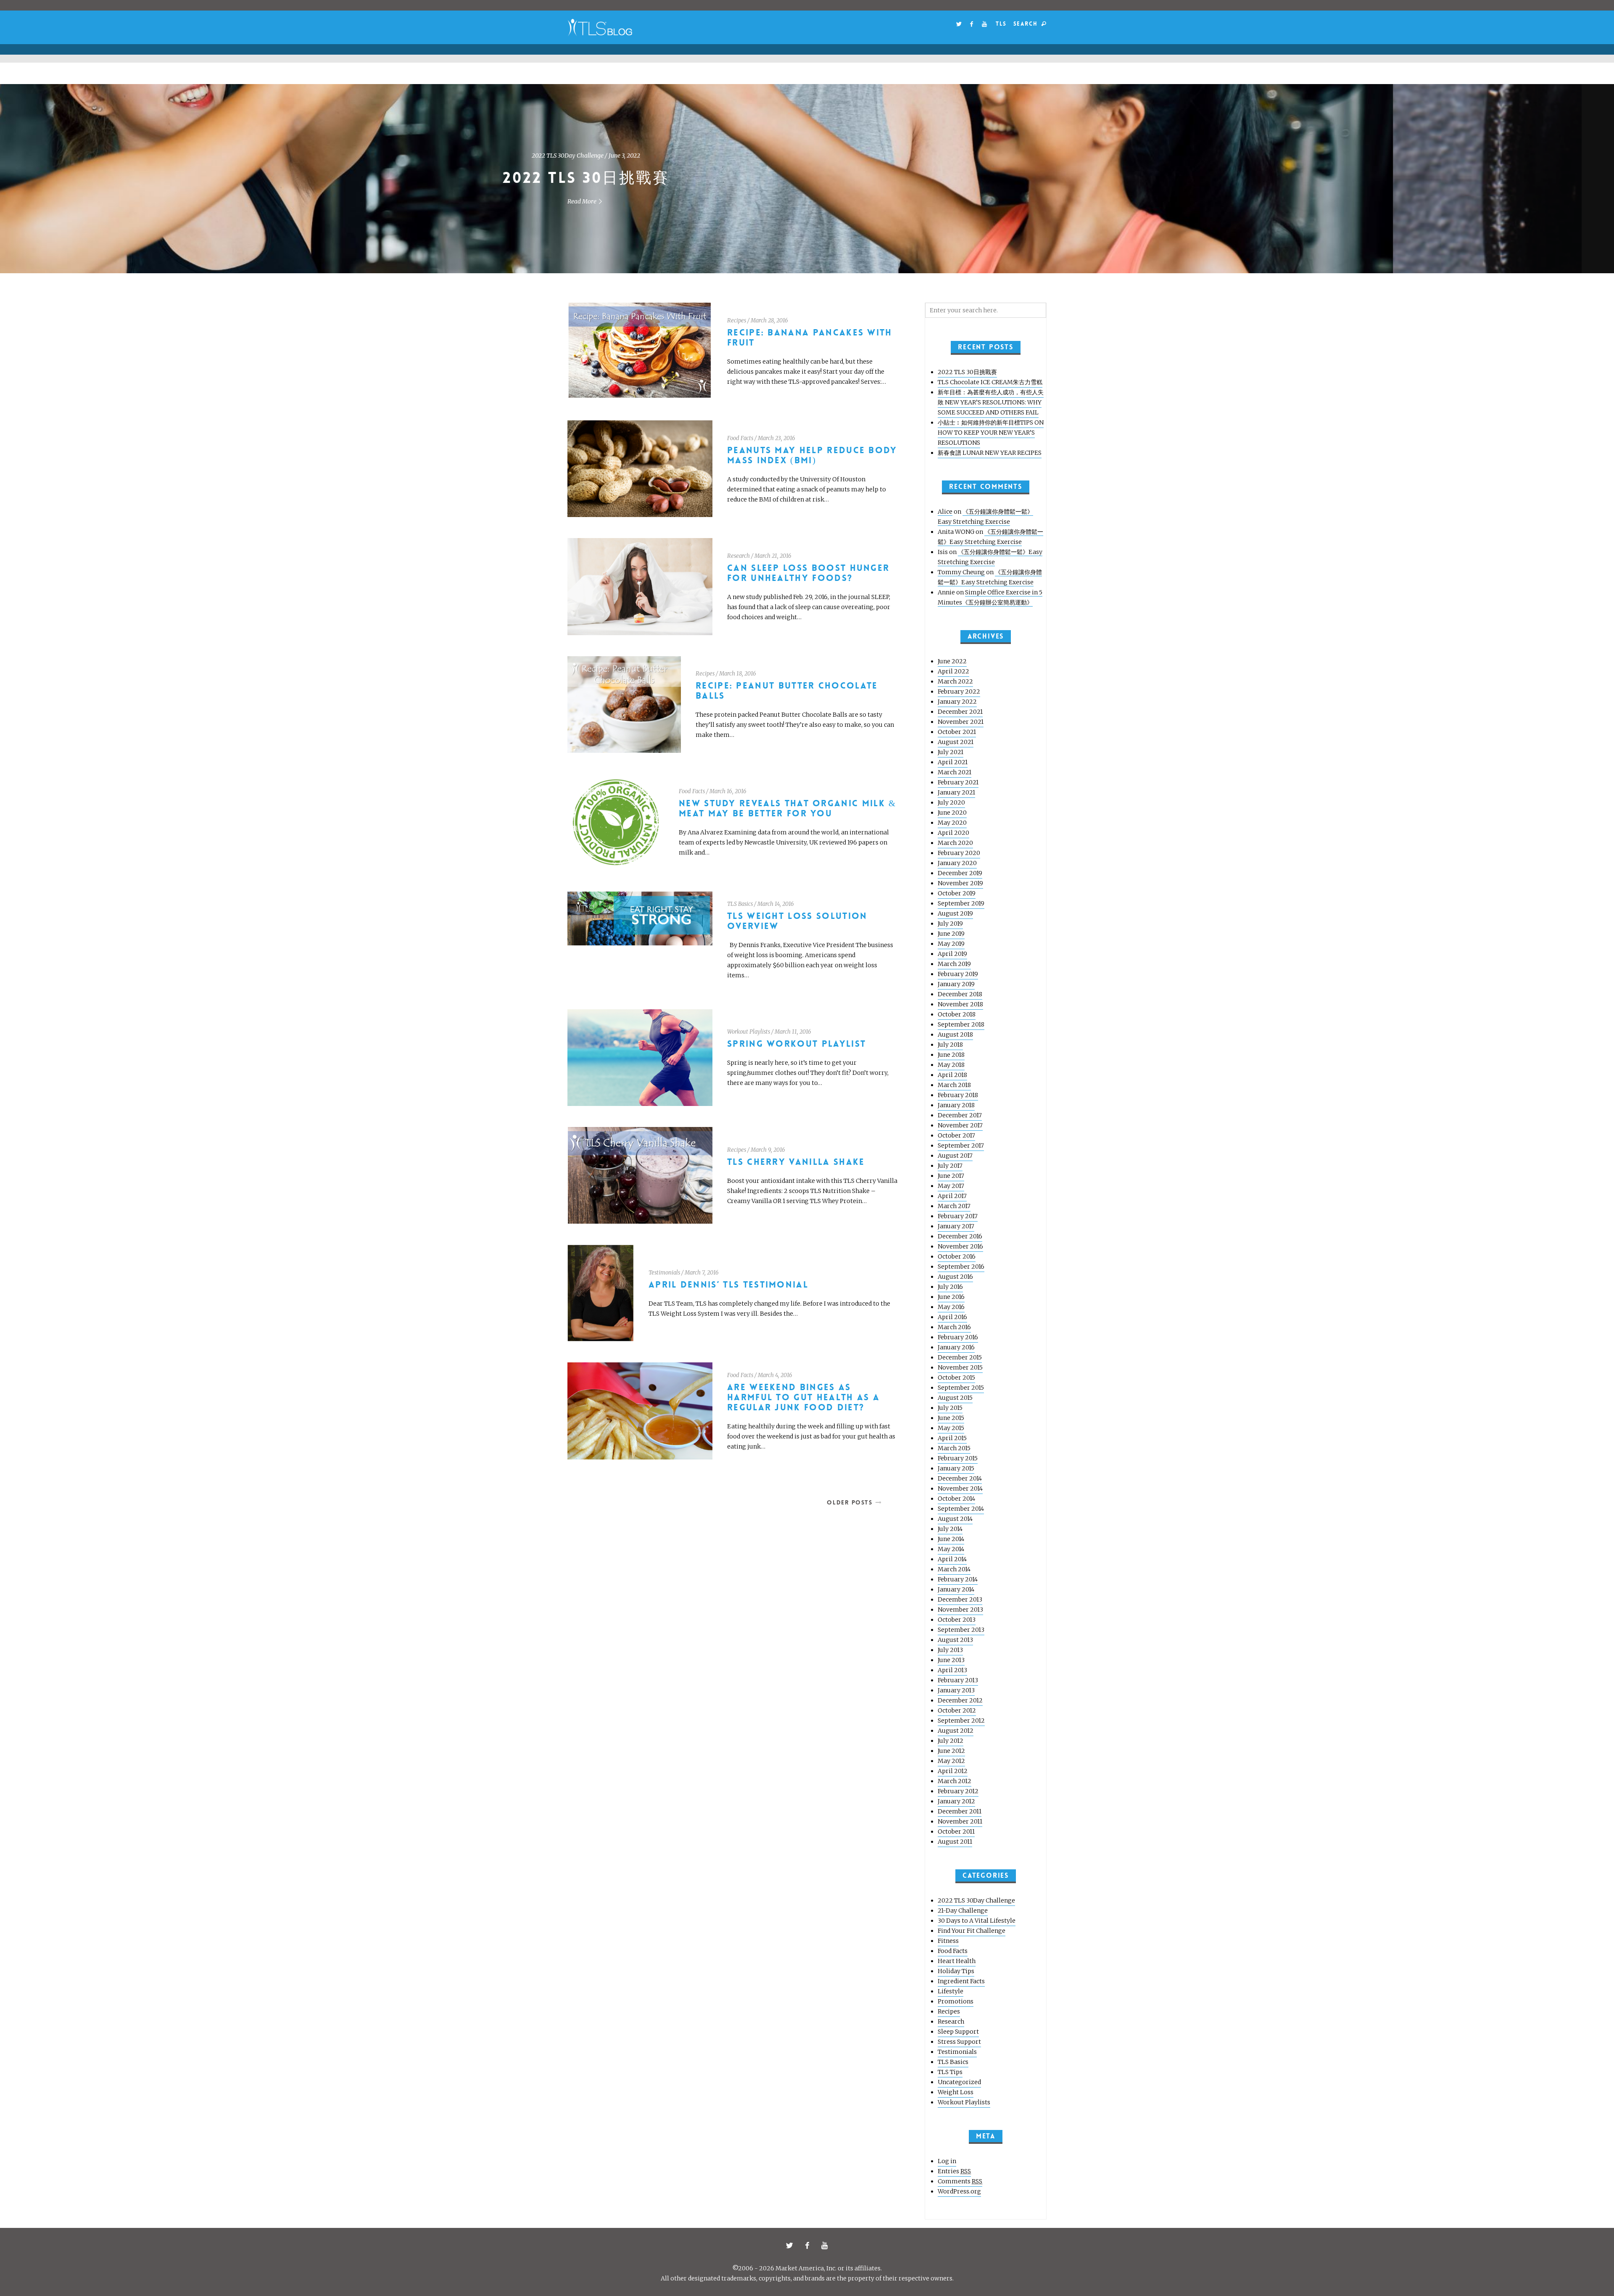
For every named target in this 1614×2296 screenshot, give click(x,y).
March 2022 (955, 681)
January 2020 (957, 863)
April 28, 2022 (829, 156)
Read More (803, 201)
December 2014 (960, 1478)
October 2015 (956, 1378)
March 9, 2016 (768, 1150)
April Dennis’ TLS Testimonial (728, 1285)
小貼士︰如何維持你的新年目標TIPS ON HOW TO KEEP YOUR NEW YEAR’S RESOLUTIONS (991, 433)
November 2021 (961, 722)
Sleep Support (958, 2032)
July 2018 (950, 1045)
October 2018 (957, 1014)
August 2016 (955, 1277)
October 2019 (957, 893)
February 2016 (958, 1337)
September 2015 (961, 1388)
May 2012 (951, 1761)
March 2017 (954, 1206)
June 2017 (951, 1176)
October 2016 (957, 1256)
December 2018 (960, 994)
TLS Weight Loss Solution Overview (797, 921)
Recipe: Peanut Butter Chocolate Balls (787, 691)
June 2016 (951, 1297)
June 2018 (951, 1055)
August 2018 (955, 1035)
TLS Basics (740, 904)
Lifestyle (951, 1991)
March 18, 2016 (738, 674)
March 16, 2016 (728, 791)
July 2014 (950, 1529)
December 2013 (960, 1599)
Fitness (948, 1941)
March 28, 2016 (769, 321)
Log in (947, 2161)
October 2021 (957, 732)
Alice (945, 512)
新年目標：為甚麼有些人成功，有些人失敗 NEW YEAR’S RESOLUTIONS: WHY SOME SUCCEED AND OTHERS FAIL (991, 402)
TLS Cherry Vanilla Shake (796, 1162)
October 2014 (956, 1499)
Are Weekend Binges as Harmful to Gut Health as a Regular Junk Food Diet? (803, 1397)
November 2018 (960, 1004)
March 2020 (955, 843)
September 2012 (961, 1721)
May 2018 (951, 1065)
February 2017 (958, 1216)
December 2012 (960, 1700)
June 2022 (952, 661)
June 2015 (951, 1418)
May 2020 (952, 823)
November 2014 (960, 1488)
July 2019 (950, 924)
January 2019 (956, 984)
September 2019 (961, 903)
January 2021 (956, 792)
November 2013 (960, 1610)
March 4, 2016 (775, 1375)
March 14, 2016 (776, 904)
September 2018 (961, 1024)
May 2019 (951, 944)
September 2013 (961, 1630)
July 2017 (950, 1166)
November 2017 (960, 1125)
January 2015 (956, 1468)
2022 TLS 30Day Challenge (976, 1900)
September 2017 (961, 1145)
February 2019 (958, 974)
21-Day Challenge (963, 1911)
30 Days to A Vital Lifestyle (977, 1921)
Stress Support (959, 2042)
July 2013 (950, 1650)
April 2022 (953, 671)
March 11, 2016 (793, 1032)
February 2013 (958, 1680)
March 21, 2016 (773, 556)
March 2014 (954, 1569)
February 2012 (958, 1791)
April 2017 (952, 1196)
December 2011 (960, 1811)
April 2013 (952, 1670)
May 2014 (951, 1549)
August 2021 (956, 742)
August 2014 (955, 1519)
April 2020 (953, 833)
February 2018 (958, 1095)
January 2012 (956, 1801)
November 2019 (960, 883)
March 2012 (955, 1781)
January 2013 (956, 1690)
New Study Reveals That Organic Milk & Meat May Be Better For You (787, 809)
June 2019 (951, 934)
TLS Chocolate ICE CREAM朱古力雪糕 (807, 178)
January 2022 (957, 702)
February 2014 (958, 1579)
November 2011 (960, 1821)
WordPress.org (959, 2191)
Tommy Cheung (961, 572)
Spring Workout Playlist (796, 1044)
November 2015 (960, 1367)
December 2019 (960, 873)
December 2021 (960, 712)
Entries (954, 2171)
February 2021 (958, 782)
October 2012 (957, 1710)
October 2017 (956, 1135)
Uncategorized (786, 156)
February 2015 (958, 1458)
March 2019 (954, 964)
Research (738, 556)
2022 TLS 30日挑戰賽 (967, 372)
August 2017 (955, 1156)
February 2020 (959, 853)
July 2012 (951, 1741)
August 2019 (955, 913)
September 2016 (961, 1267)
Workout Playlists (749, 1032)
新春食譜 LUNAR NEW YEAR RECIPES (990, 453)
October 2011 (956, 1832)
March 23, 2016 (777, 438)
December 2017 (960, 1115)
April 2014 (952, 1559)
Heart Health (957, 1961)
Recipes (737, 321)
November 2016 (960, 1246)
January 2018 (956, 1105)
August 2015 (955, 1398)
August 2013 (955, 1640)
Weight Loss (956, 2092)
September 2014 (961, 1509)
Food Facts (740, 438)
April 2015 (952, 1438)
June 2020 (952, 813)
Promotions (956, 2001)
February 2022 (959, 691)
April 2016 (952, 1317)
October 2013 (957, 1620)
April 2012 (953, 1771)
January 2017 (956, 1226)
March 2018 (954, 1085)
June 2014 (951, 1539)
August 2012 (956, 1731)
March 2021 (955, 772)
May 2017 (951, 1186)
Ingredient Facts (961, 1981)
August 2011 (955, 1842)
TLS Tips (950, 2072)
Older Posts (849, 1502)
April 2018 (952, 1075)
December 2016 (960, 1236)
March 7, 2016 (702, 1273)
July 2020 (951, 802)
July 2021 (951, 752)
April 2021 (953, 762)
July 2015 (950, 1408)
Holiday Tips (956, 1971)
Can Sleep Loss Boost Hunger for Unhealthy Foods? (808, 573)
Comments (960, 2181)
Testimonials (664, 1273)
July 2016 (950, 1287)
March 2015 (954, 1448)
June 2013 (951, 1660)
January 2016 (956, 1347)
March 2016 (954, 1327)
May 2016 (951, 1307)
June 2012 (951, 1751)
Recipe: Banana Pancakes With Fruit (810, 338)
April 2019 (952, 954)
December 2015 (960, 1357)
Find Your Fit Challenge (972, 1931)
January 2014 (956, 1589)
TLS (1001, 24)
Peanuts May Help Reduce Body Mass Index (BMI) (812, 455)
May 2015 (951, 1428)
